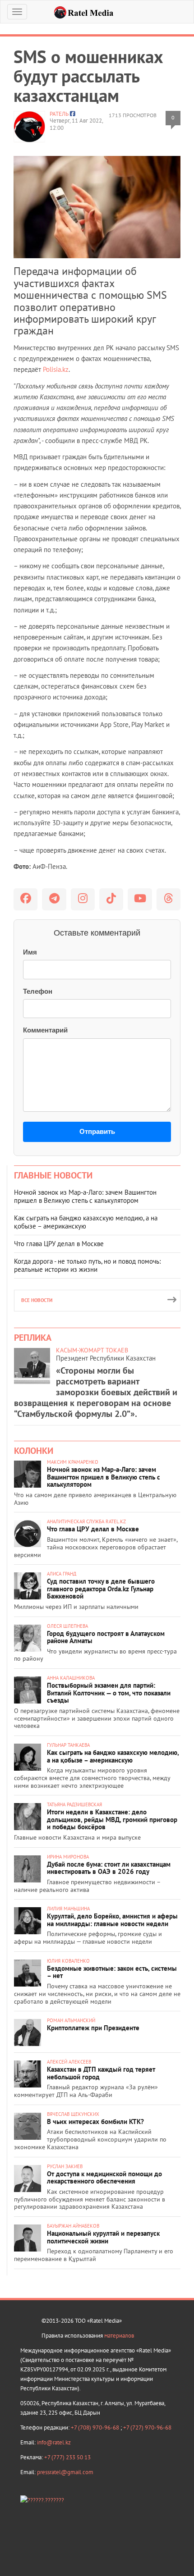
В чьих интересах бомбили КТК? (95, 2122)
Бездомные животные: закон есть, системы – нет (112, 1972)
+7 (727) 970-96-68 (147, 2428)
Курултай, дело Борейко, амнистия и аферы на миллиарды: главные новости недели (112, 1920)
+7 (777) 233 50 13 (67, 2457)
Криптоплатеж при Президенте (93, 2028)
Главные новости (53, 1175)
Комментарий (45, 1030)
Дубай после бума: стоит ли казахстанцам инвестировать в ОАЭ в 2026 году (109, 1868)
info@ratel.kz (54, 2442)
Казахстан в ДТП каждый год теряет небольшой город (101, 2073)
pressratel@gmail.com (65, 2472)
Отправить (97, 1131)
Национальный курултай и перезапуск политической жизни (103, 2237)
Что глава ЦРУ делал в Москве (59, 1244)
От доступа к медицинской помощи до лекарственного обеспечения (104, 2178)
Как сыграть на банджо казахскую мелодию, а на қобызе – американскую (86, 1222)
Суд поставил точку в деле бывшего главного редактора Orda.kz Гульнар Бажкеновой (101, 1589)
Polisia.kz (56, 369)
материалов (119, 2336)
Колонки (34, 1451)
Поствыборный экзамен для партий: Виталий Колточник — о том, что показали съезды (109, 1693)
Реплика (33, 1338)
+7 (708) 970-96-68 (96, 2428)
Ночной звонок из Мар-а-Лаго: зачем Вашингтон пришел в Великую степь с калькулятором (85, 1196)
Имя (30, 952)
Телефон (38, 991)
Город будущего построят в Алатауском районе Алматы (106, 1637)
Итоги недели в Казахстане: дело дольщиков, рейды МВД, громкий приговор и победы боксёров (112, 1819)
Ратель (59, 114)
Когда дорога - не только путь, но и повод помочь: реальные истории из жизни (87, 1265)
